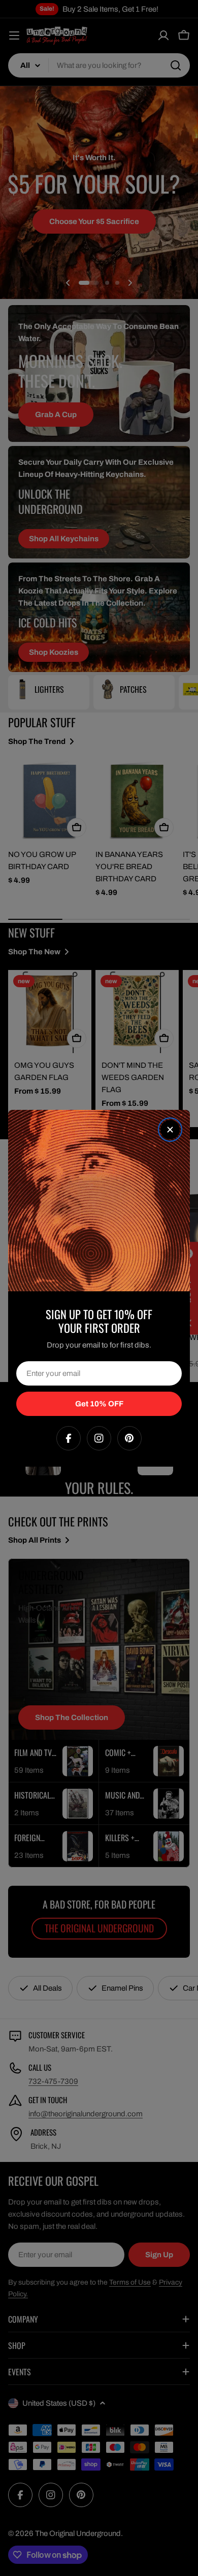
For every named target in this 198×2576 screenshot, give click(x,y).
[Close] (170, 1130)
